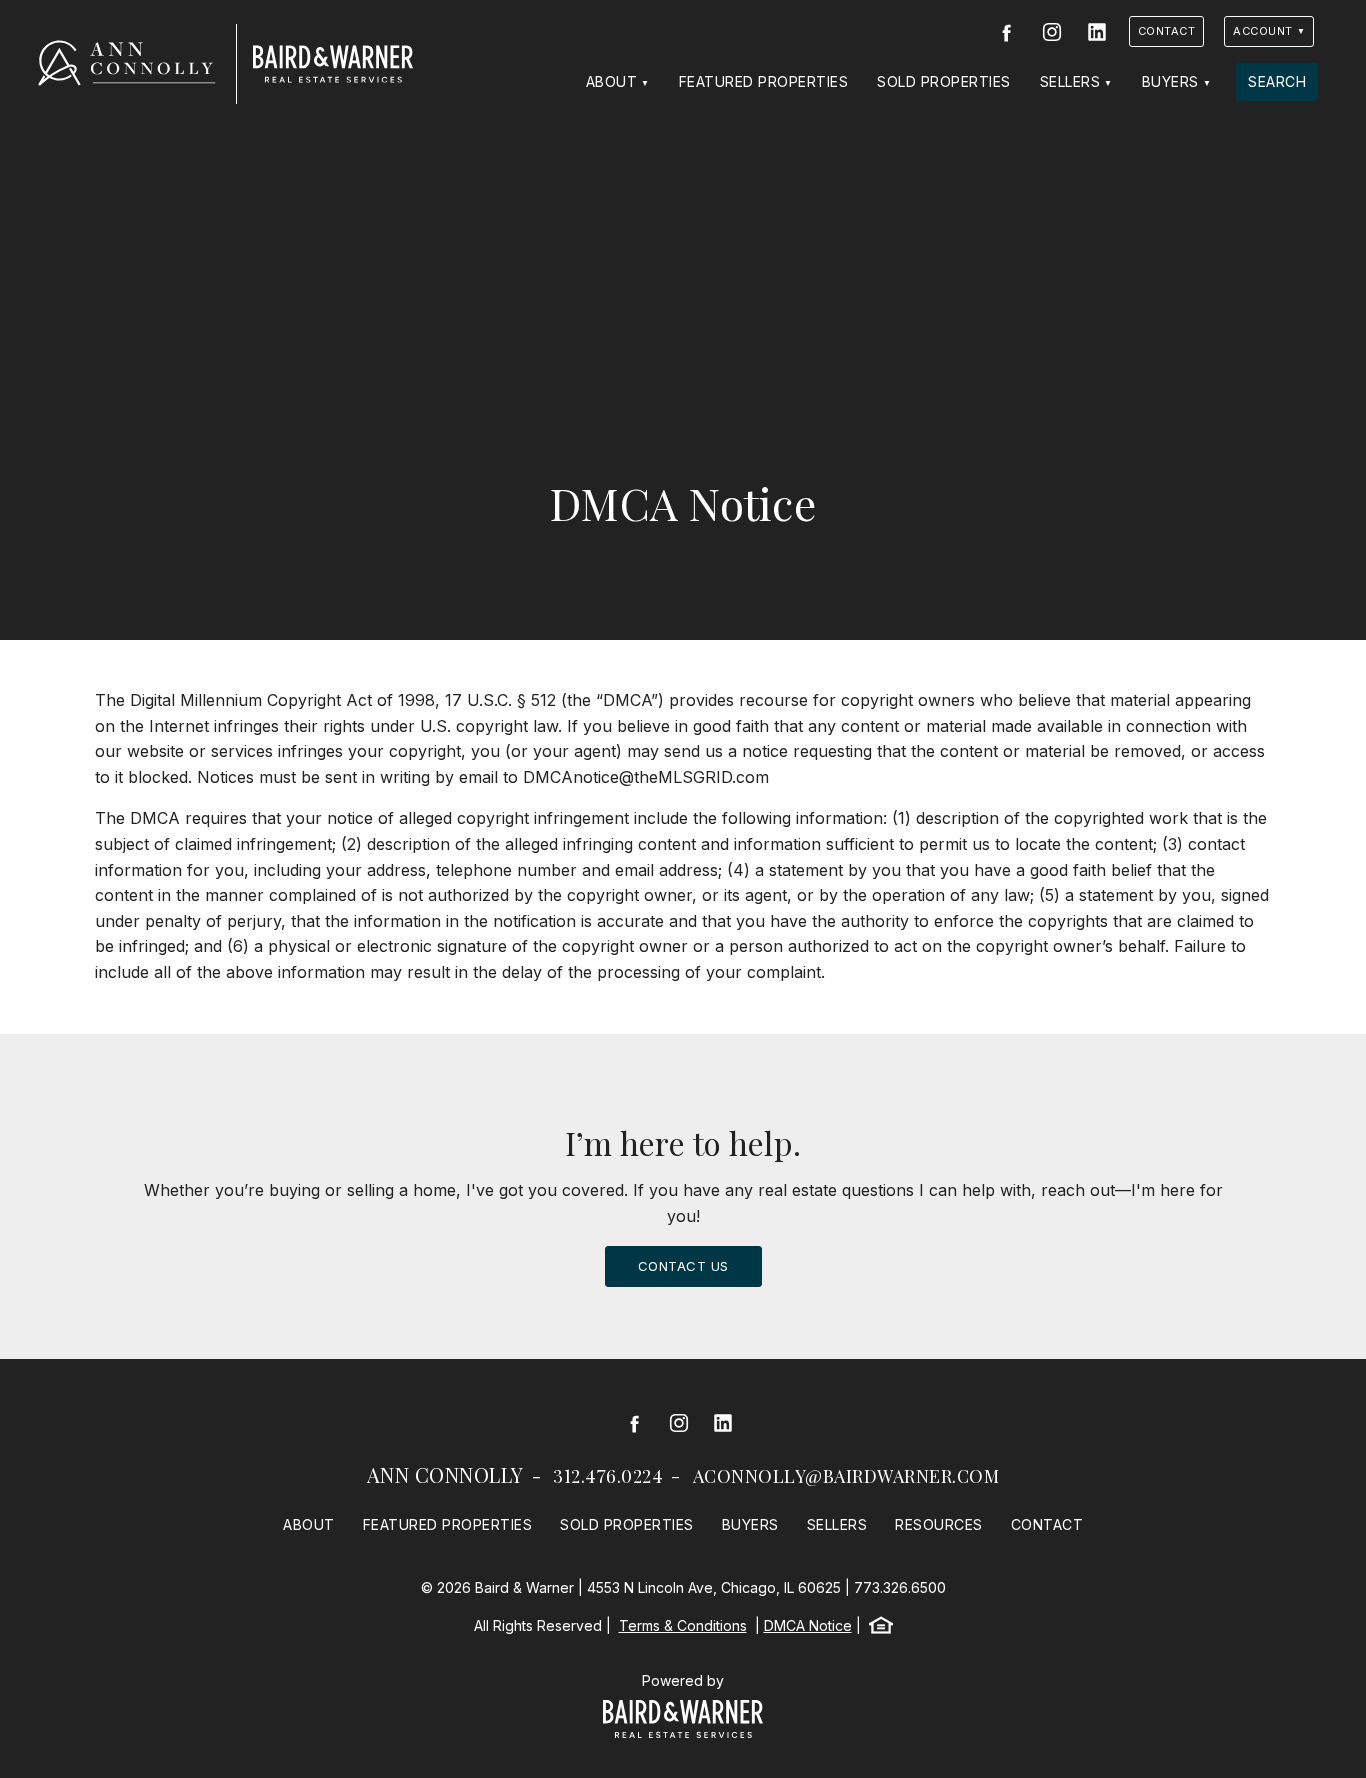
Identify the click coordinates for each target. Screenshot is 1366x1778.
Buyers (1170, 81)
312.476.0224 (608, 1476)
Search (1277, 81)
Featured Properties (764, 81)
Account (1263, 31)
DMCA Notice (808, 1625)
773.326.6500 (900, 1587)
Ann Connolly (445, 1474)
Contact (1167, 31)
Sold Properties (944, 81)
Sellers (1070, 81)
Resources (939, 1524)
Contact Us (683, 1266)
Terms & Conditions (683, 1625)
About (612, 81)
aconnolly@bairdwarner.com (846, 1476)
